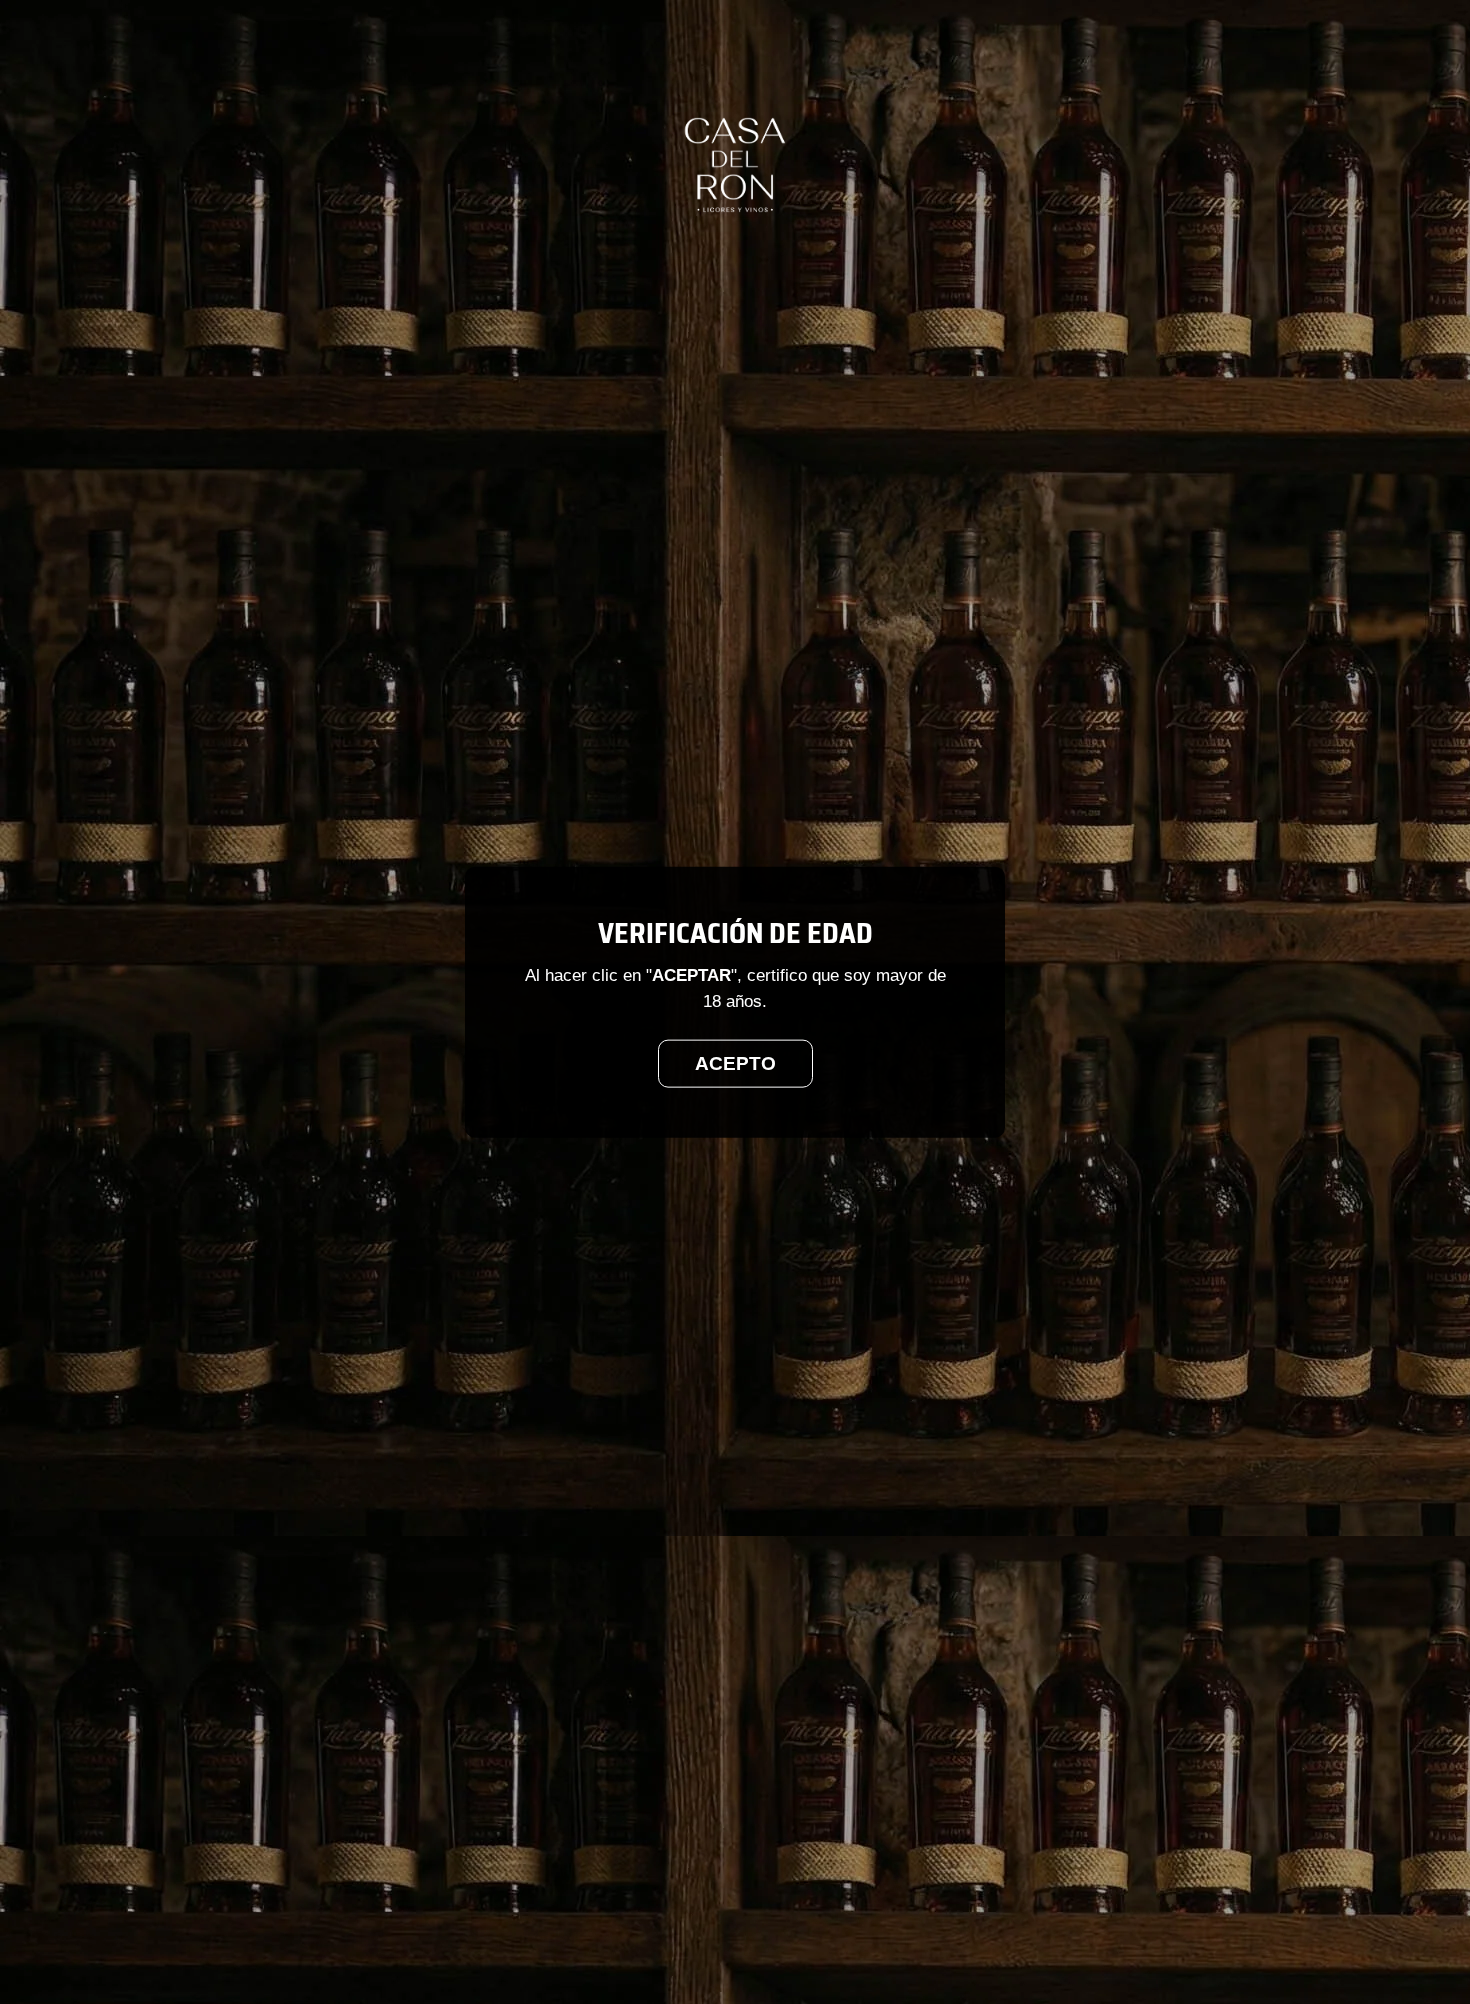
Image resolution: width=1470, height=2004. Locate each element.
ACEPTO (735, 1062)
